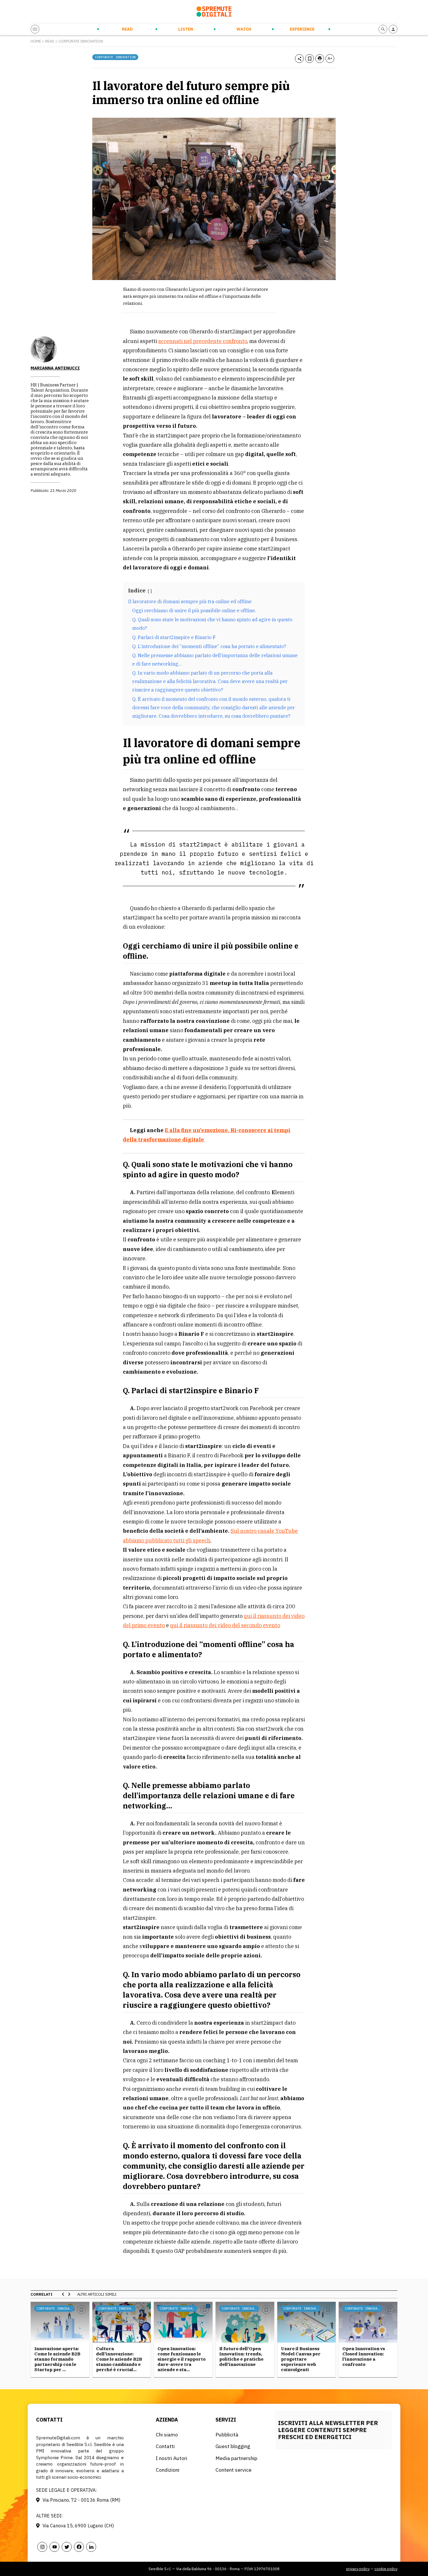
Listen (186, 29)
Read (127, 29)
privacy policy (358, 2569)
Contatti (165, 2446)
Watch (244, 29)
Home (36, 41)
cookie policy (386, 2569)
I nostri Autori (171, 2458)
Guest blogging (233, 2446)
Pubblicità (227, 2435)
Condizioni (168, 2470)
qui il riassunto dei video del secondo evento (225, 1625)
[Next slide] (69, 2294)
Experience (302, 29)
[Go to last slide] (63, 2294)
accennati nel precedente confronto (202, 341)
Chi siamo (167, 2435)
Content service (234, 2470)
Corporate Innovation (81, 41)
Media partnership (236, 2458)
